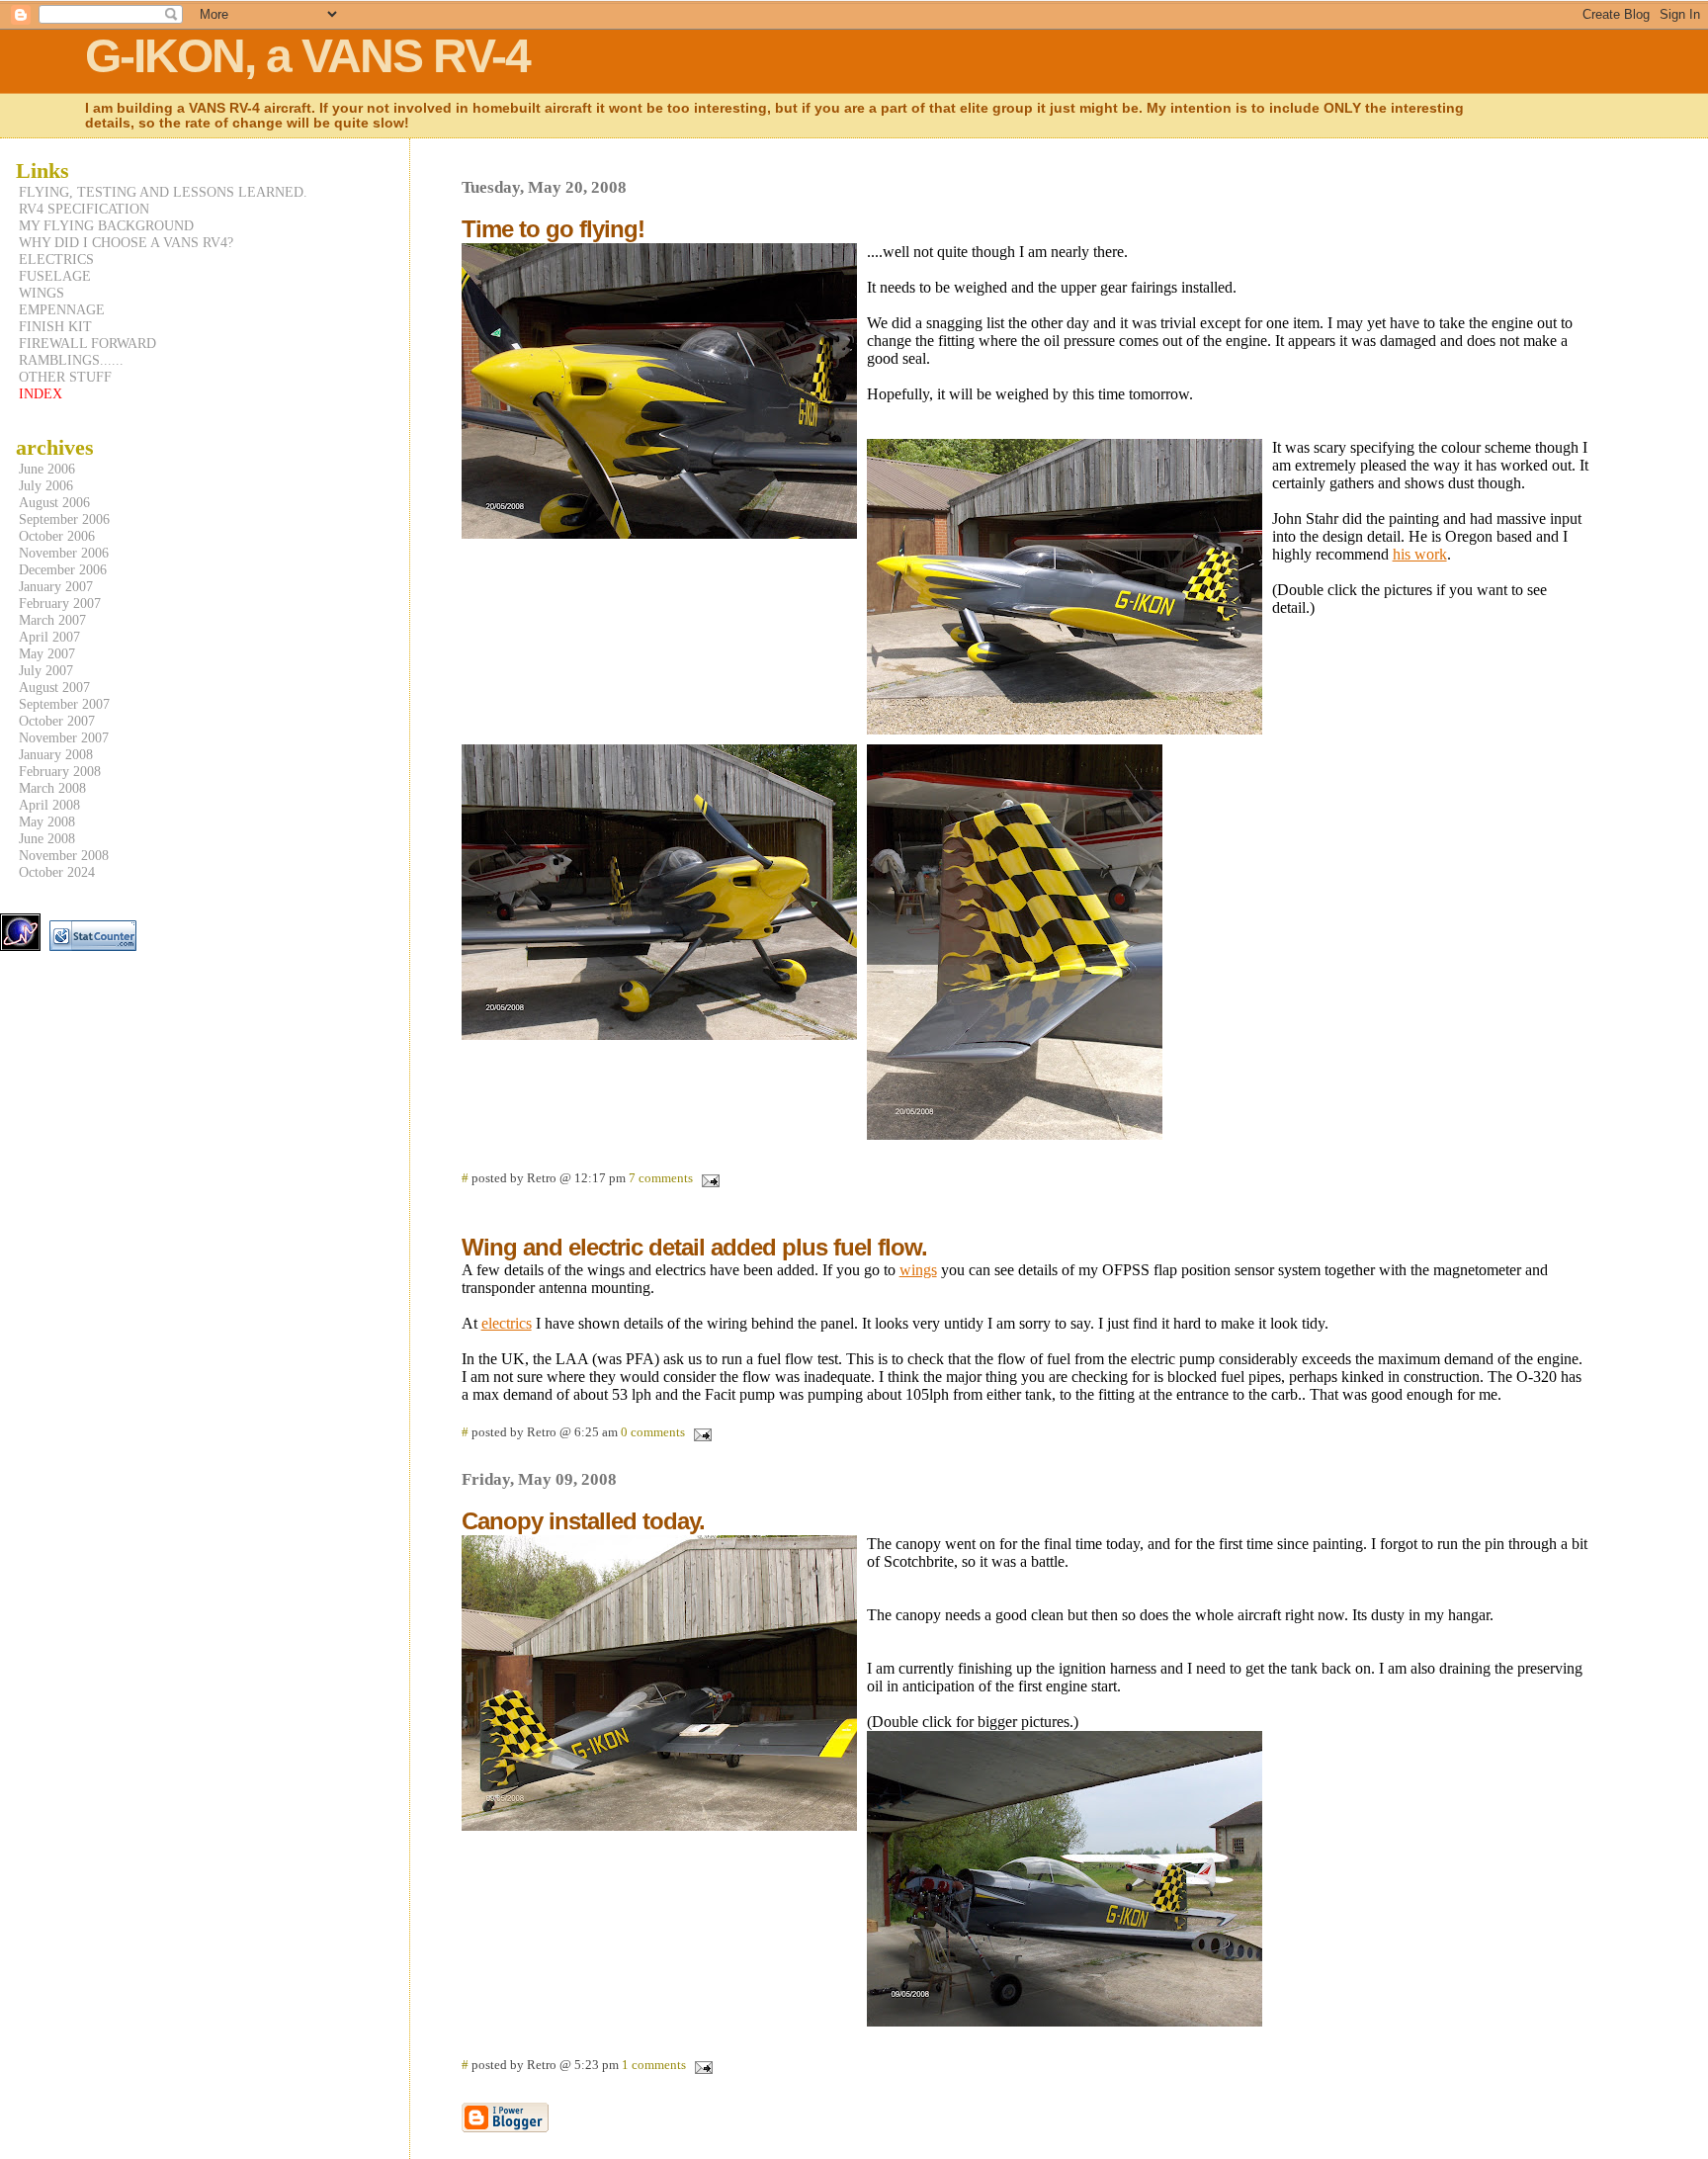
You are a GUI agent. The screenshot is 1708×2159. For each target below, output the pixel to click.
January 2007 (56, 586)
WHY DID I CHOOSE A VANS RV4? (126, 242)
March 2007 (52, 620)
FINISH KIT (55, 326)
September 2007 (64, 704)
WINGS (42, 293)
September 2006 (64, 519)
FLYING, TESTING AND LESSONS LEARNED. (163, 192)
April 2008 (49, 805)
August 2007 (54, 687)
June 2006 (47, 469)
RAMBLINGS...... (71, 360)
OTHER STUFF (65, 377)
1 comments (654, 2065)
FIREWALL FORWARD (87, 343)
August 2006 (54, 502)
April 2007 (49, 637)
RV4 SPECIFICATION (84, 209)
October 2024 (57, 872)
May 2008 (47, 821)
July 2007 (46, 670)
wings (918, 1270)
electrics (507, 1323)
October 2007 (57, 721)
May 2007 (47, 653)
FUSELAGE (55, 276)
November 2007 (64, 737)
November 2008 (64, 855)
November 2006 (64, 553)
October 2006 (57, 536)
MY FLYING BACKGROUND (106, 225)
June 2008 (47, 838)
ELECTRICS (56, 259)
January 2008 (56, 754)
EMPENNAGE (62, 309)
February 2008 (60, 771)
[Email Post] (708, 1178)
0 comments (653, 1432)
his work (1420, 554)
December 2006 (63, 569)
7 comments (661, 1178)
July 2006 (46, 485)
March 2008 (52, 788)
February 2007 (60, 603)
